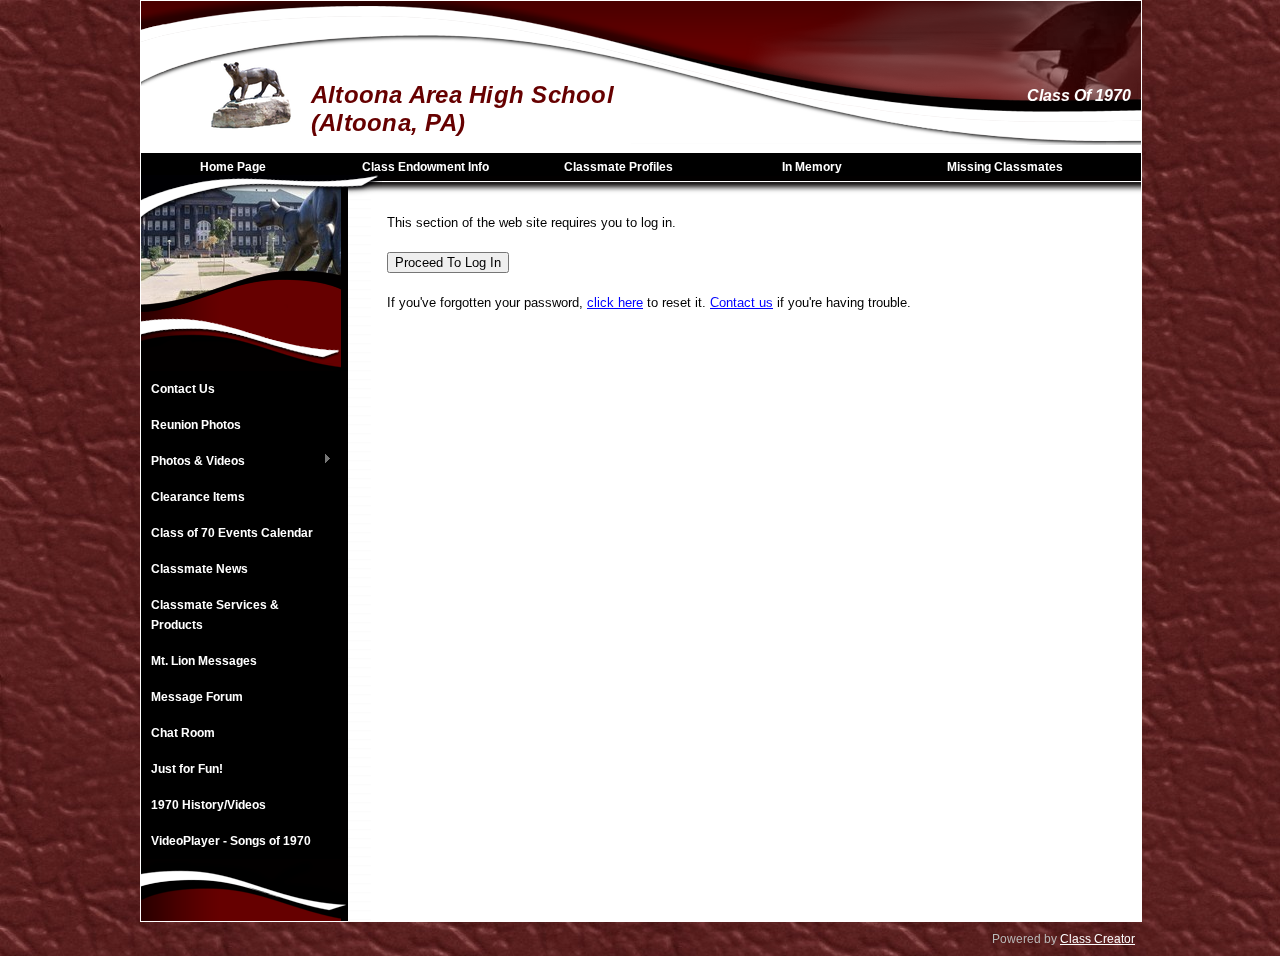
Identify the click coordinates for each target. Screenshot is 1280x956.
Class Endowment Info (425, 167)
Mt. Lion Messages (204, 661)
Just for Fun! (187, 769)
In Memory (812, 167)
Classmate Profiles (618, 167)
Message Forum (197, 697)
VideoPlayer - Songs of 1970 (231, 841)
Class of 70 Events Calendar (232, 533)
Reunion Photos (196, 425)
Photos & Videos (193, 462)
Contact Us (183, 389)
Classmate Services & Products (215, 615)
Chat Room (183, 733)
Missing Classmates (1005, 167)
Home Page (233, 167)
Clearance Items (198, 497)
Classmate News (199, 569)
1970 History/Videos (208, 805)
